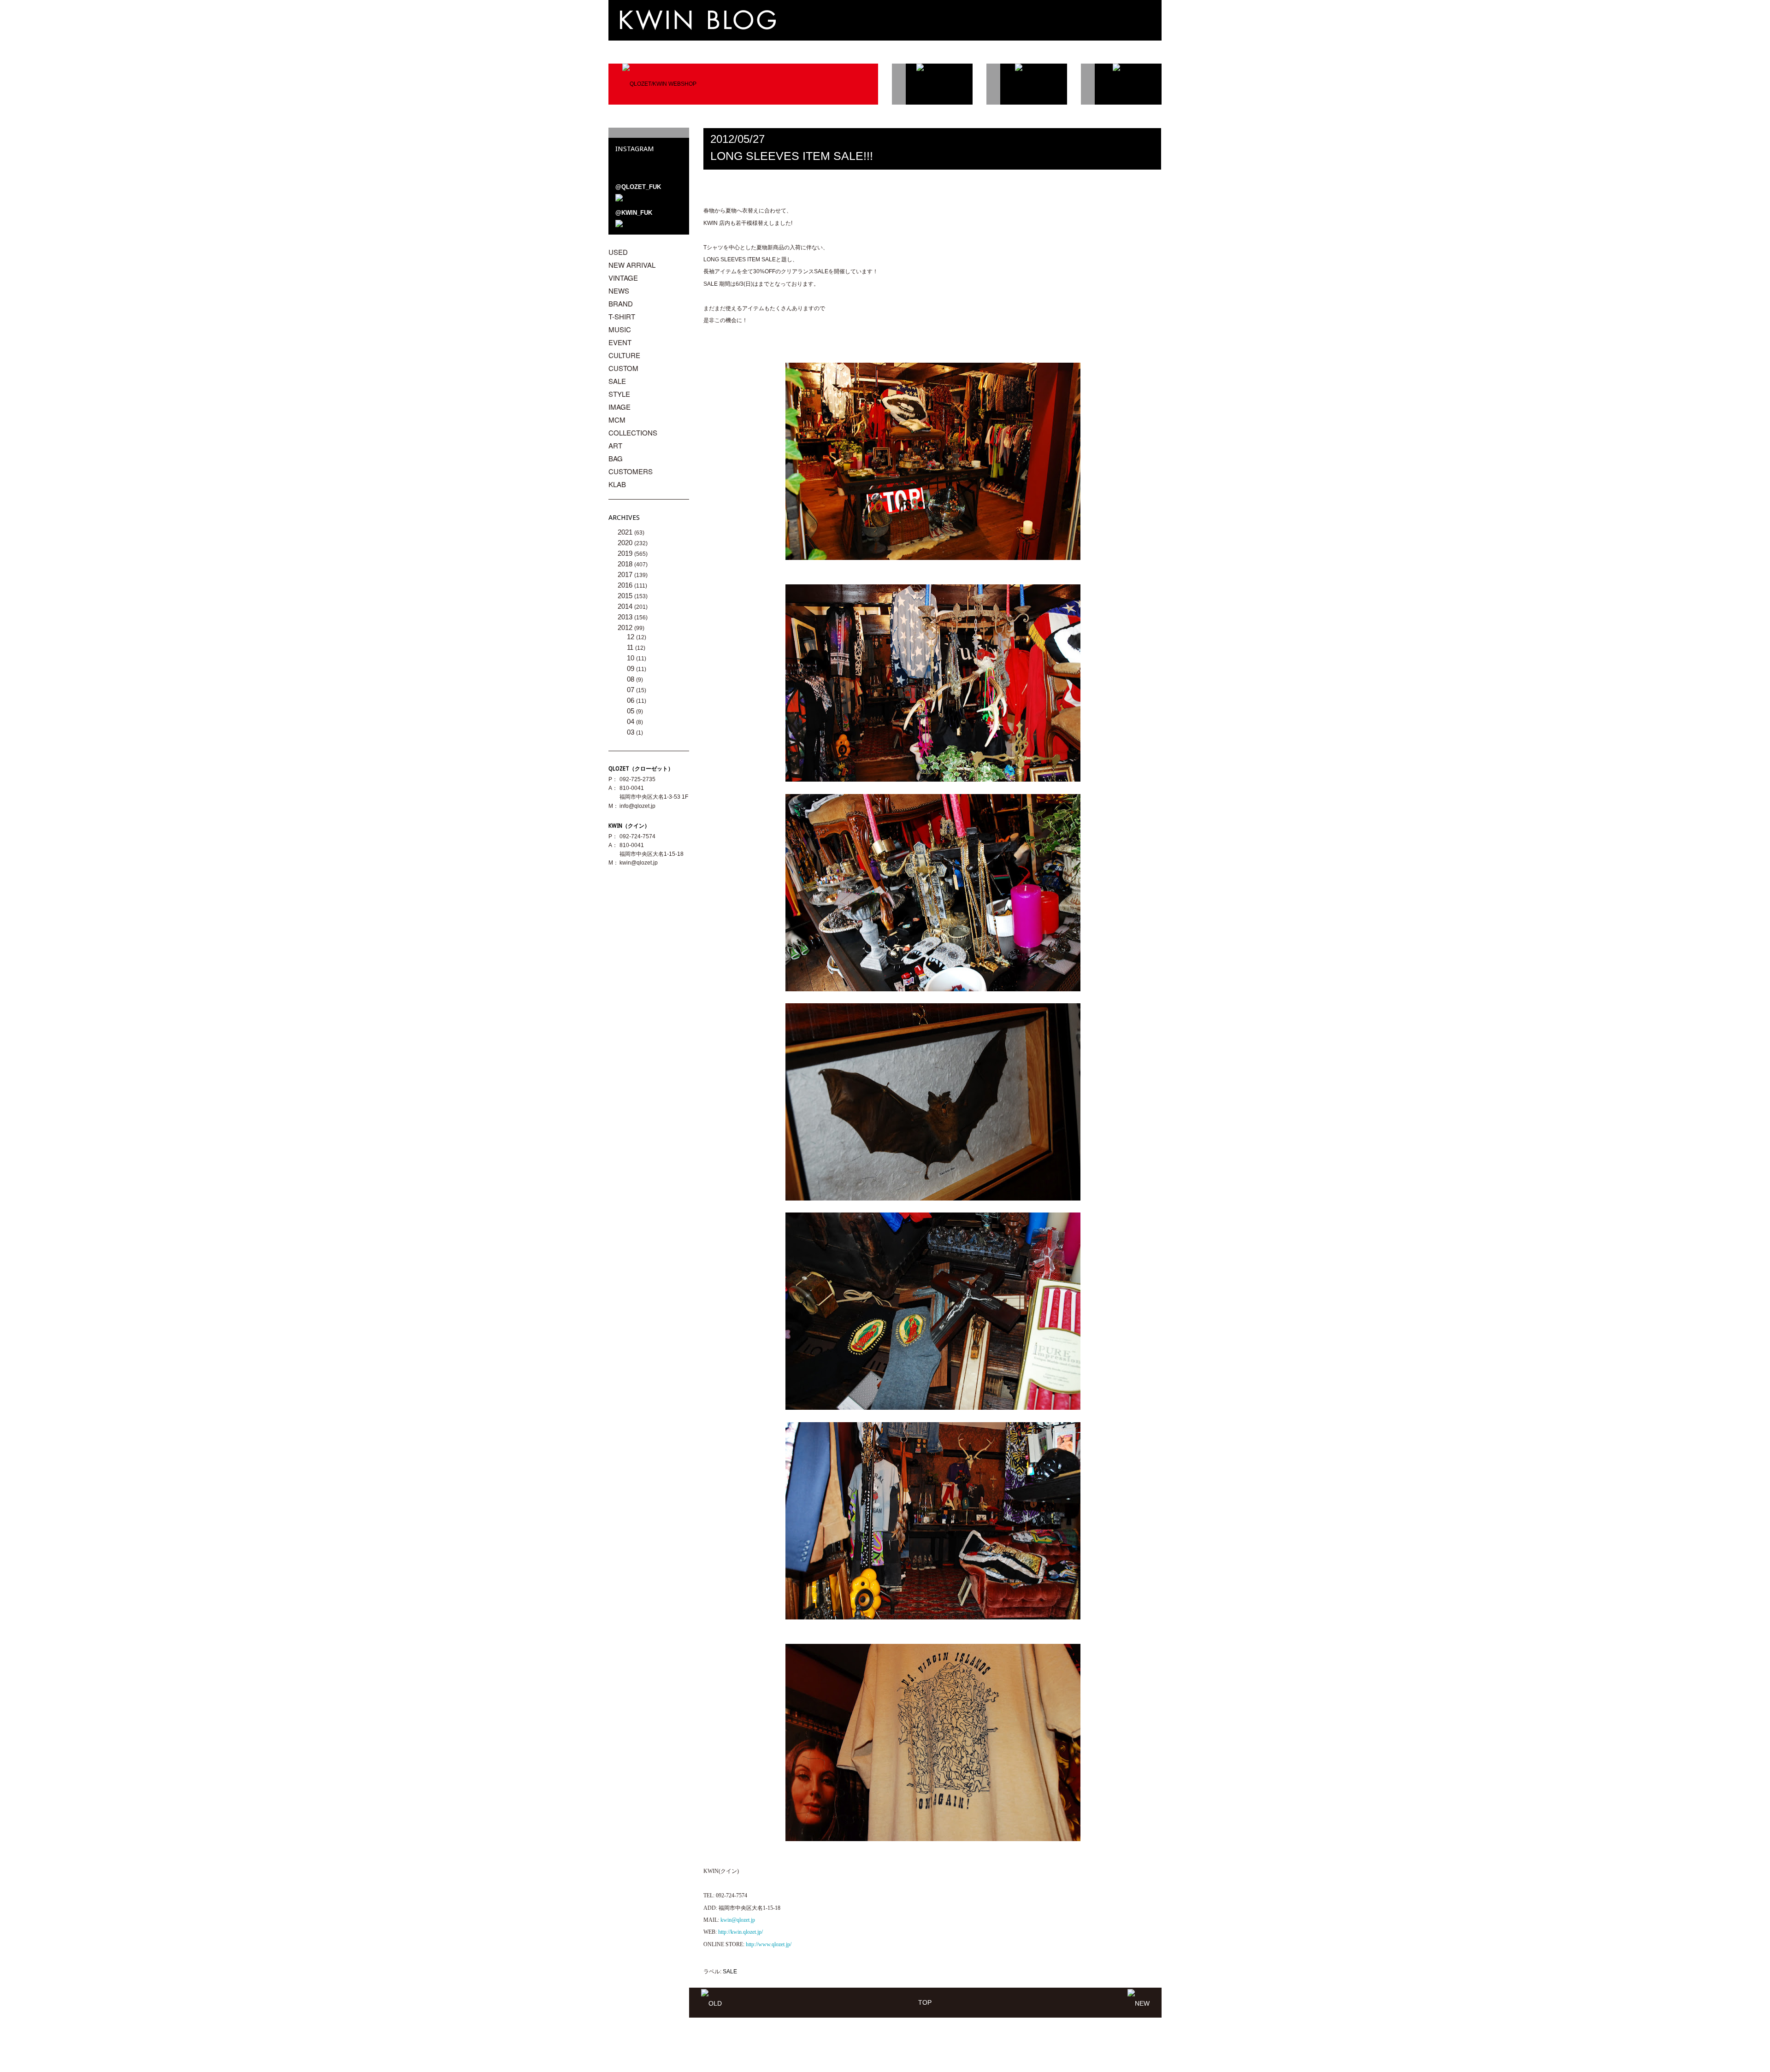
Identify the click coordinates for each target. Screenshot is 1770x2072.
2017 (626, 574)
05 (631, 711)
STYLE (619, 394)
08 (631, 679)
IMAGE (619, 407)
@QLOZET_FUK (638, 187)
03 (631, 732)
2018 (626, 564)
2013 (626, 617)
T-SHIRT (622, 316)
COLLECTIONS (633, 433)
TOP (925, 2002)
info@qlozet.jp (637, 806)
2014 (626, 606)
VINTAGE (623, 278)
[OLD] (711, 2002)
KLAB (617, 484)
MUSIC (620, 329)
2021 (626, 532)
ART (615, 445)
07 (631, 690)
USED (618, 252)
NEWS (619, 291)
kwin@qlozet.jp (639, 863)
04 (631, 721)
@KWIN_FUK (634, 213)
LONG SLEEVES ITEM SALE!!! (792, 156)
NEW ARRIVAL (632, 265)
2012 (626, 627)
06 (631, 700)
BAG (616, 458)
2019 (626, 553)
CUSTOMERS (631, 471)
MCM (617, 420)
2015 (626, 596)
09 (631, 668)
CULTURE (624, 355)
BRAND (621, 303)
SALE (730, 1972)
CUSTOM (623, 368)
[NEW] (1139, 2002)
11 (631, 647)
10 (631, 658)
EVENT (620, 342)
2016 (626, 585)
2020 (626, 543)
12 (631, 637)
